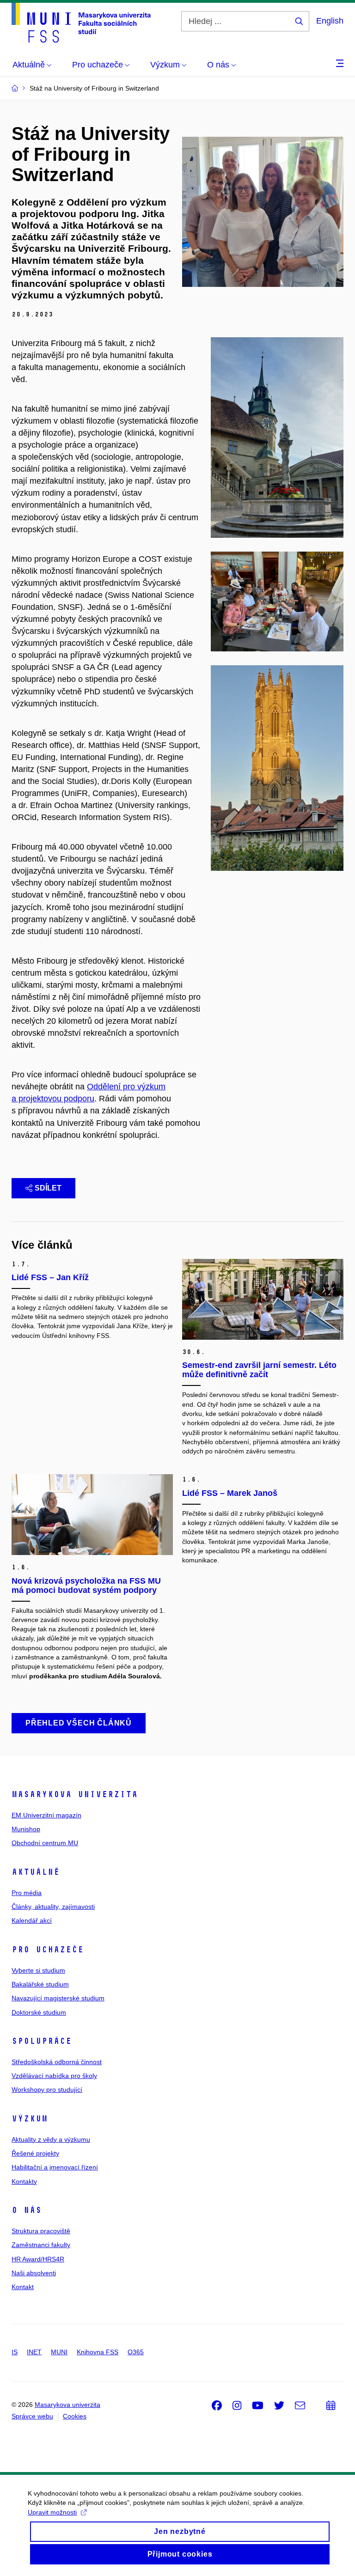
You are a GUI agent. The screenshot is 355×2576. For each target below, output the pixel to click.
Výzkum (30, 2119)
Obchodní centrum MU (45, 1843)
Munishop (26, 1829)
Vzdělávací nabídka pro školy (54, 2076)
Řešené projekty (35, 2153)
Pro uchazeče (48, 1950)
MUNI (59, 2352)
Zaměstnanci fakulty (41, 2245)
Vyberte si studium (38, 1970)
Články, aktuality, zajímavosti (53, 1907)
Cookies (75, 2416)
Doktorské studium (39, 2012)
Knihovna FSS (98, 2352)
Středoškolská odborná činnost (57, 2062)
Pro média (27, 1893)
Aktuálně (36, 1872)
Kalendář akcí (32, 1920)
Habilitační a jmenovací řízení (55, 2167)
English (330, 21)
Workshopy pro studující (47, 2090)
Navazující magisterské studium (58, 1998)
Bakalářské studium (40, 1984)
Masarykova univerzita (75, 1794)
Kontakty (24, 2181)
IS (15, 2352)
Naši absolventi (34, 2273)
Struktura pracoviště (41, 2231)
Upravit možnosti (52, 2512)
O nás (27, 2210)
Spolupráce (42, 2041)
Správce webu (32, 2416)
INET (34, 2352)
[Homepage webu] (81, 23)
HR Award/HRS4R (38, 2259)
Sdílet (48, 1188)
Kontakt (23, 2287)
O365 (136, 2352)
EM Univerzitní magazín (46, 1815)
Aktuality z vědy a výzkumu (51, 2139)
